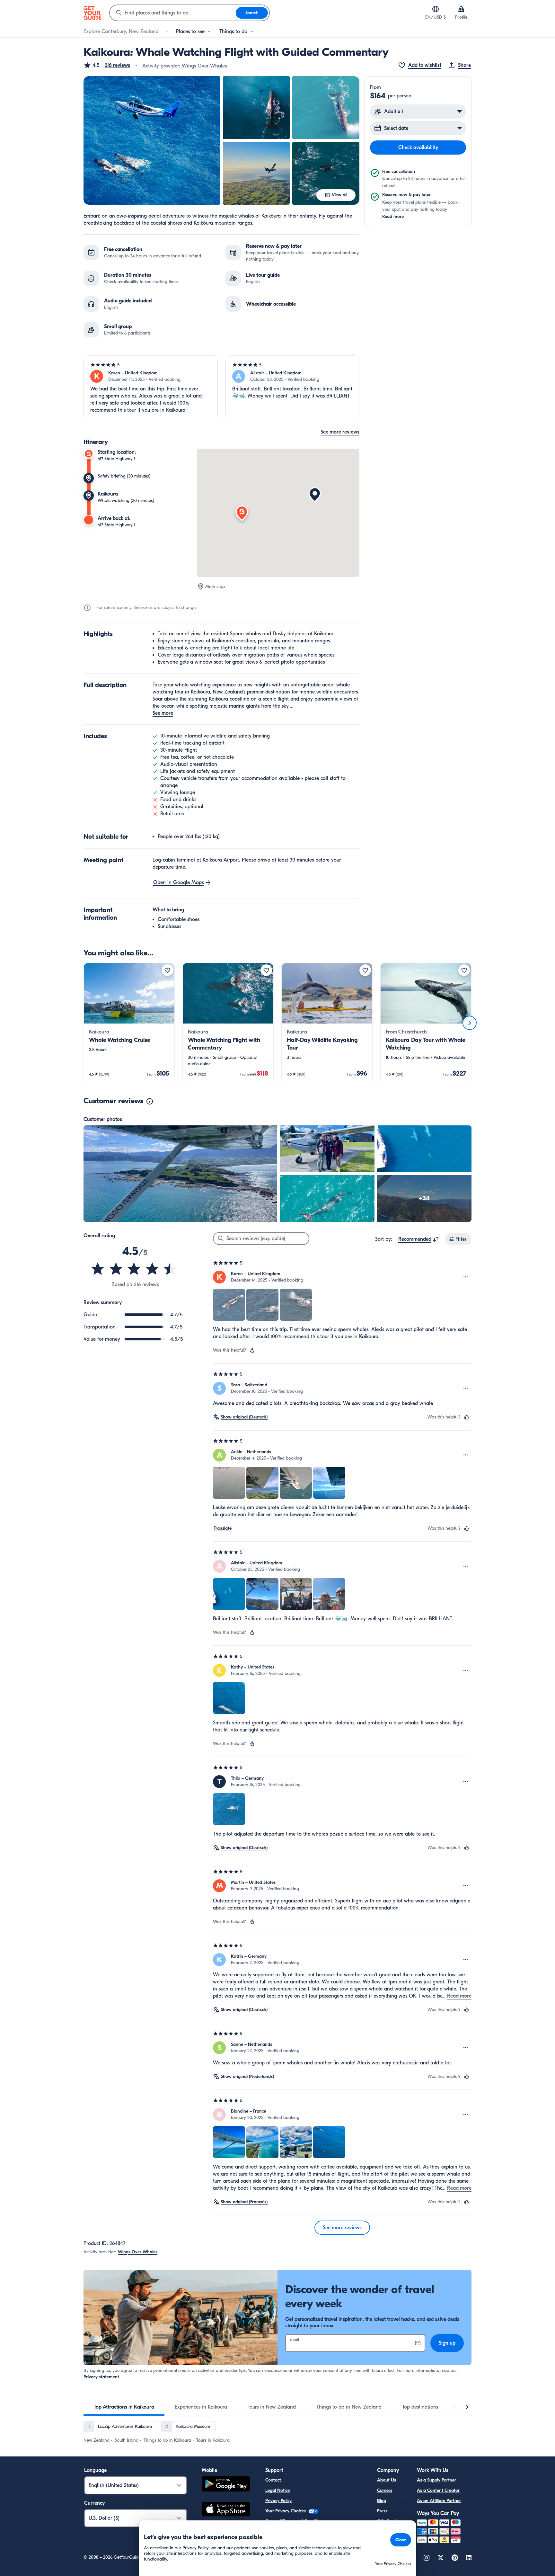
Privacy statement (101, 2377)
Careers (385, 2490)
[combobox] (173, 13)
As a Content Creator (438, 2490)
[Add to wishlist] (167, 970)
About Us (387, 2480)
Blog (382, 2501)
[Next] (470, 1023)
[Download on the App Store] (226, 2510)
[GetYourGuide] (92, 13)
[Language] (436, 9)
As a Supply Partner (436, 2480)
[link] (129, 1023)
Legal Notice (277, 2490)
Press (382, 2511)
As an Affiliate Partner (439, 2501)
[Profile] (461, 9)
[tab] (124, 2407)
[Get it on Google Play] (226, 2485)
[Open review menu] (466, 1277)
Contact (273, 2480)
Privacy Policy (278, 2501)
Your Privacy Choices (286, 2511)
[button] (107, 65)
